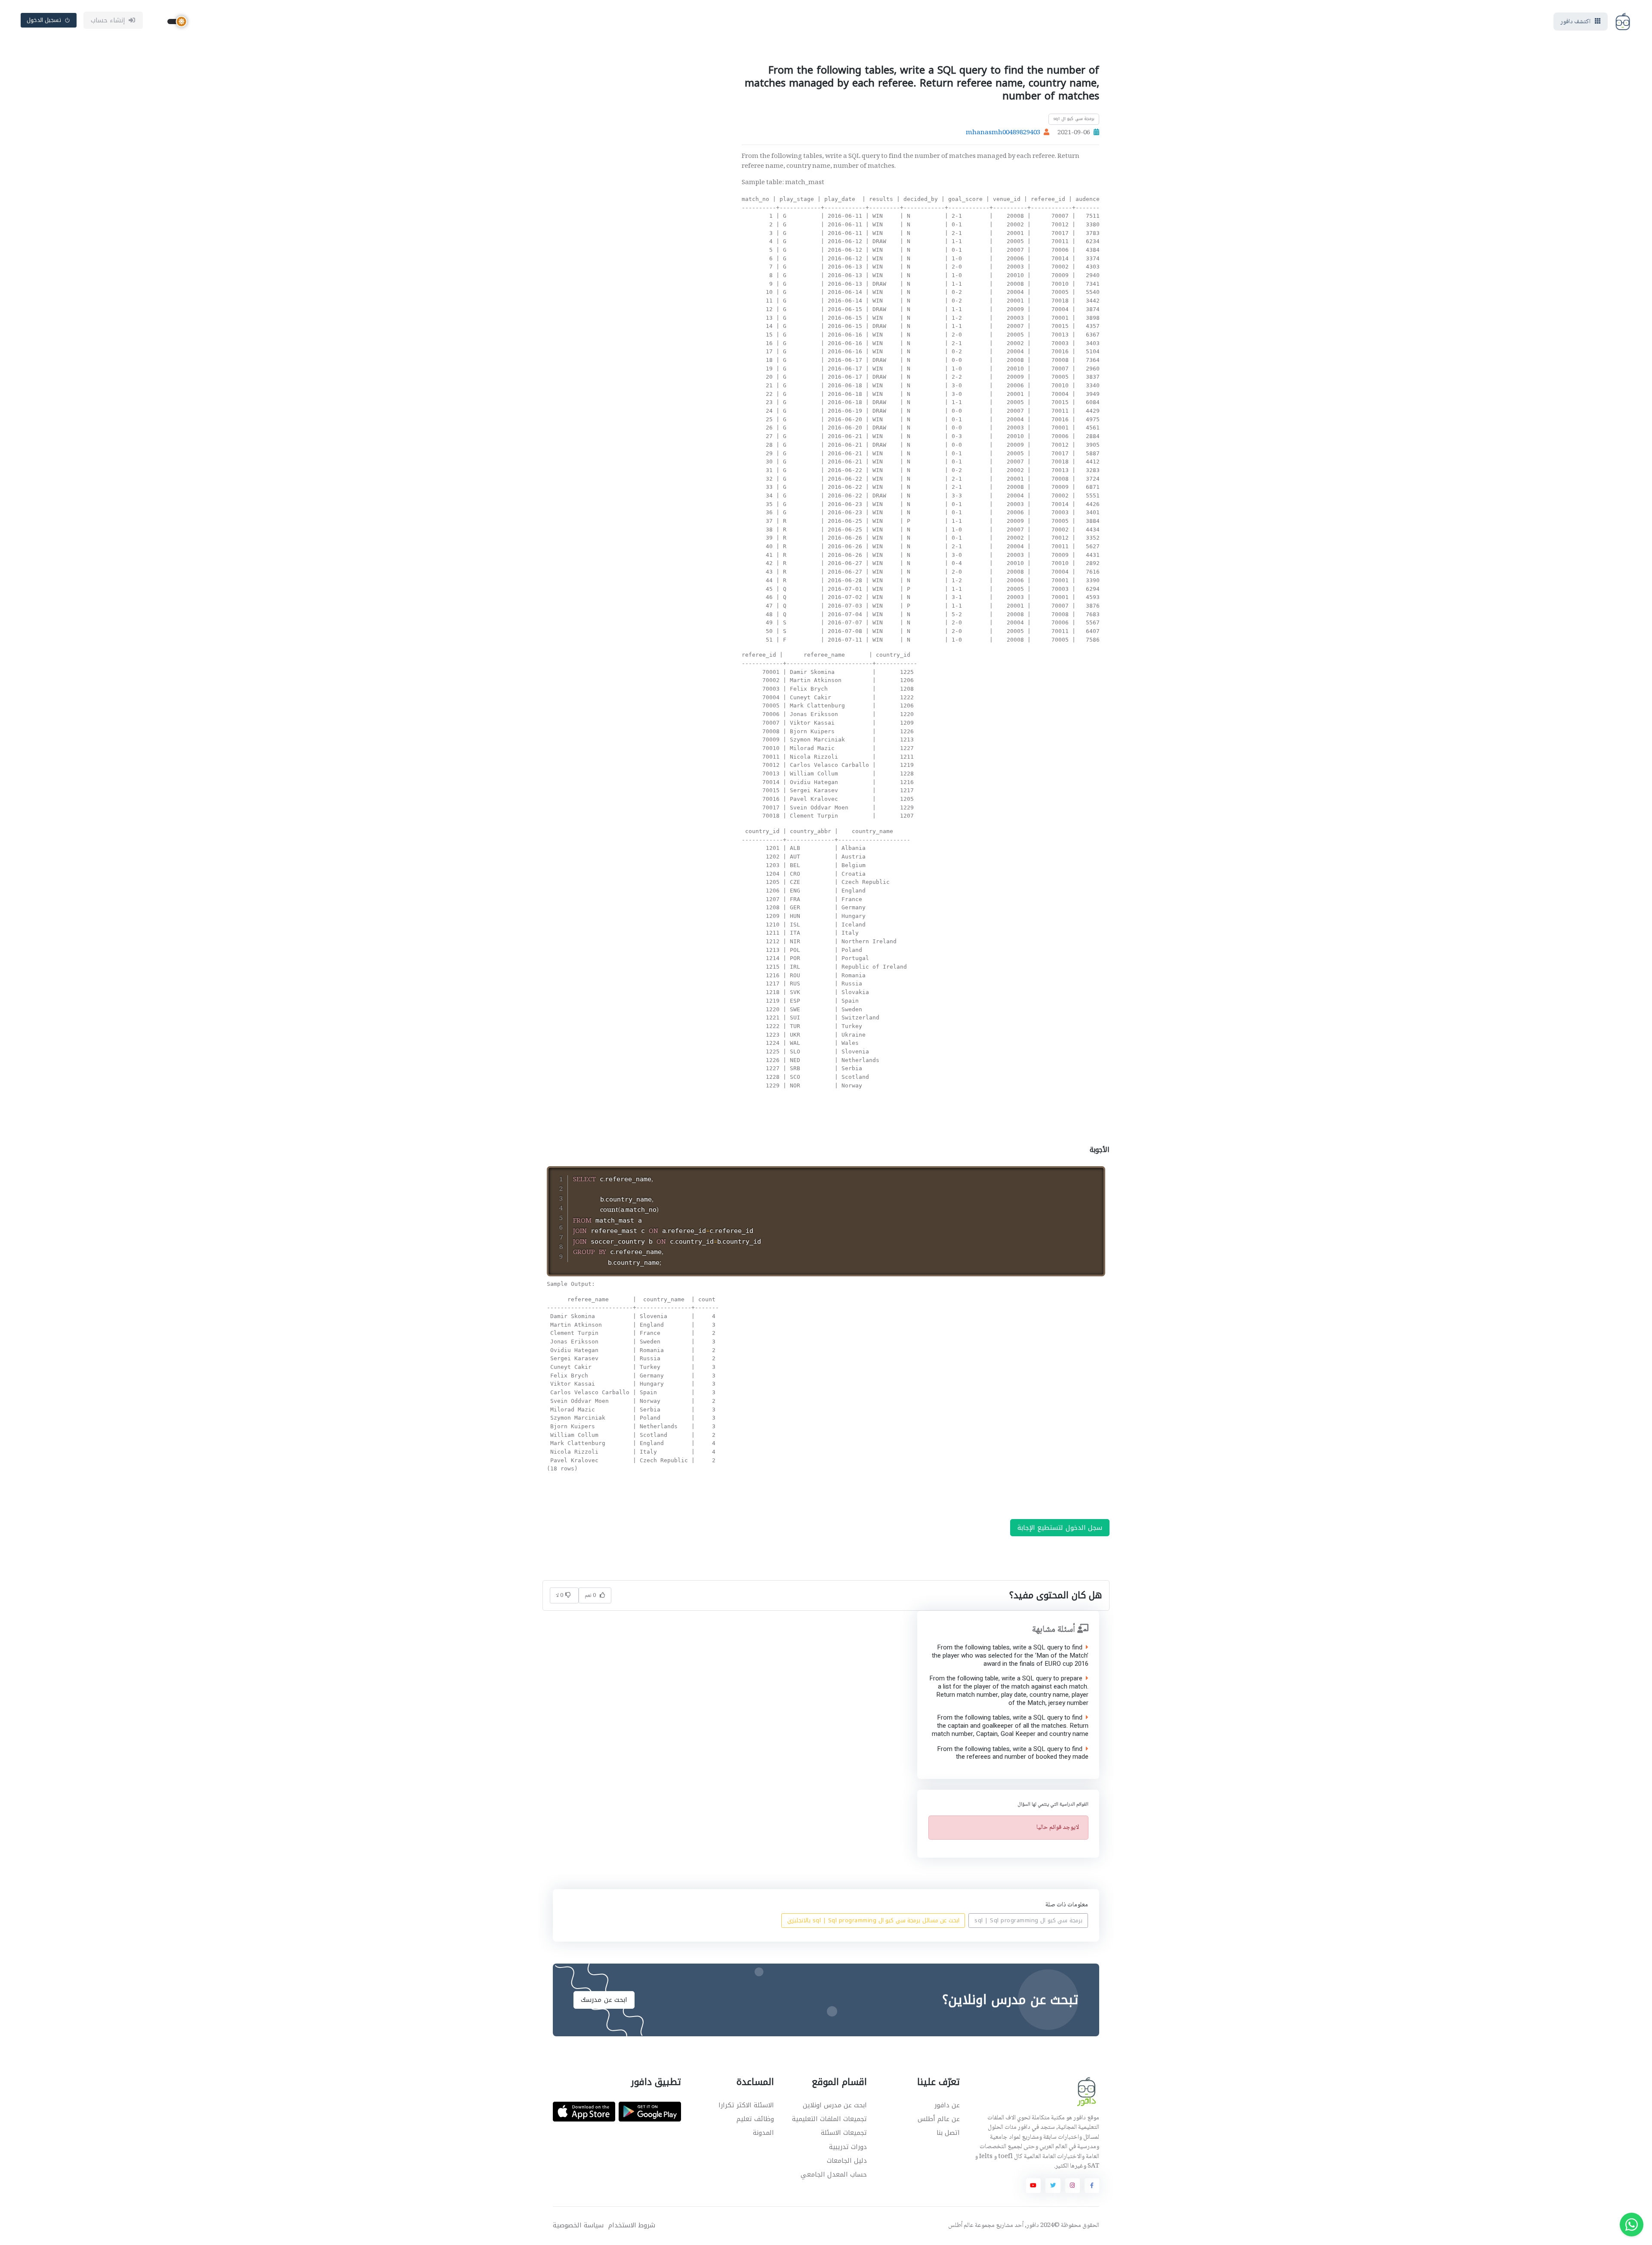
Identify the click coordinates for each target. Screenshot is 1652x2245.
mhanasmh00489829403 (1003, 133)
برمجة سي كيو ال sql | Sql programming (1028, 1921)
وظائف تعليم (755, 2119)
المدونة (763, 2133)
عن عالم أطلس (939, 2119)
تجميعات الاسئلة (844, 2133)
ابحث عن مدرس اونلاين (835, 2105)
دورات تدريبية (848, 2147)
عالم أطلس (961, 2226)
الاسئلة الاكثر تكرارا (746, 2105)
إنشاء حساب (108, 20)
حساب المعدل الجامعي (834, 2174)
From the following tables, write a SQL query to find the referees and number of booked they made (1012, 1753)
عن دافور (947, 2105)
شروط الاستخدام (632, 2225)
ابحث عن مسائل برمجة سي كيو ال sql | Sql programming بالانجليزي (873, 1921)
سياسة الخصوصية (578, 2225)
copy (1076, 1174)
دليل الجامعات (847, 2161)
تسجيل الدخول (44, 20)
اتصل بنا (948, 2133)
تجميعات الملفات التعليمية (829, 2119)
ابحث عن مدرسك (604, 2000)
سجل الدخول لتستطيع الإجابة (1060, 1528)
